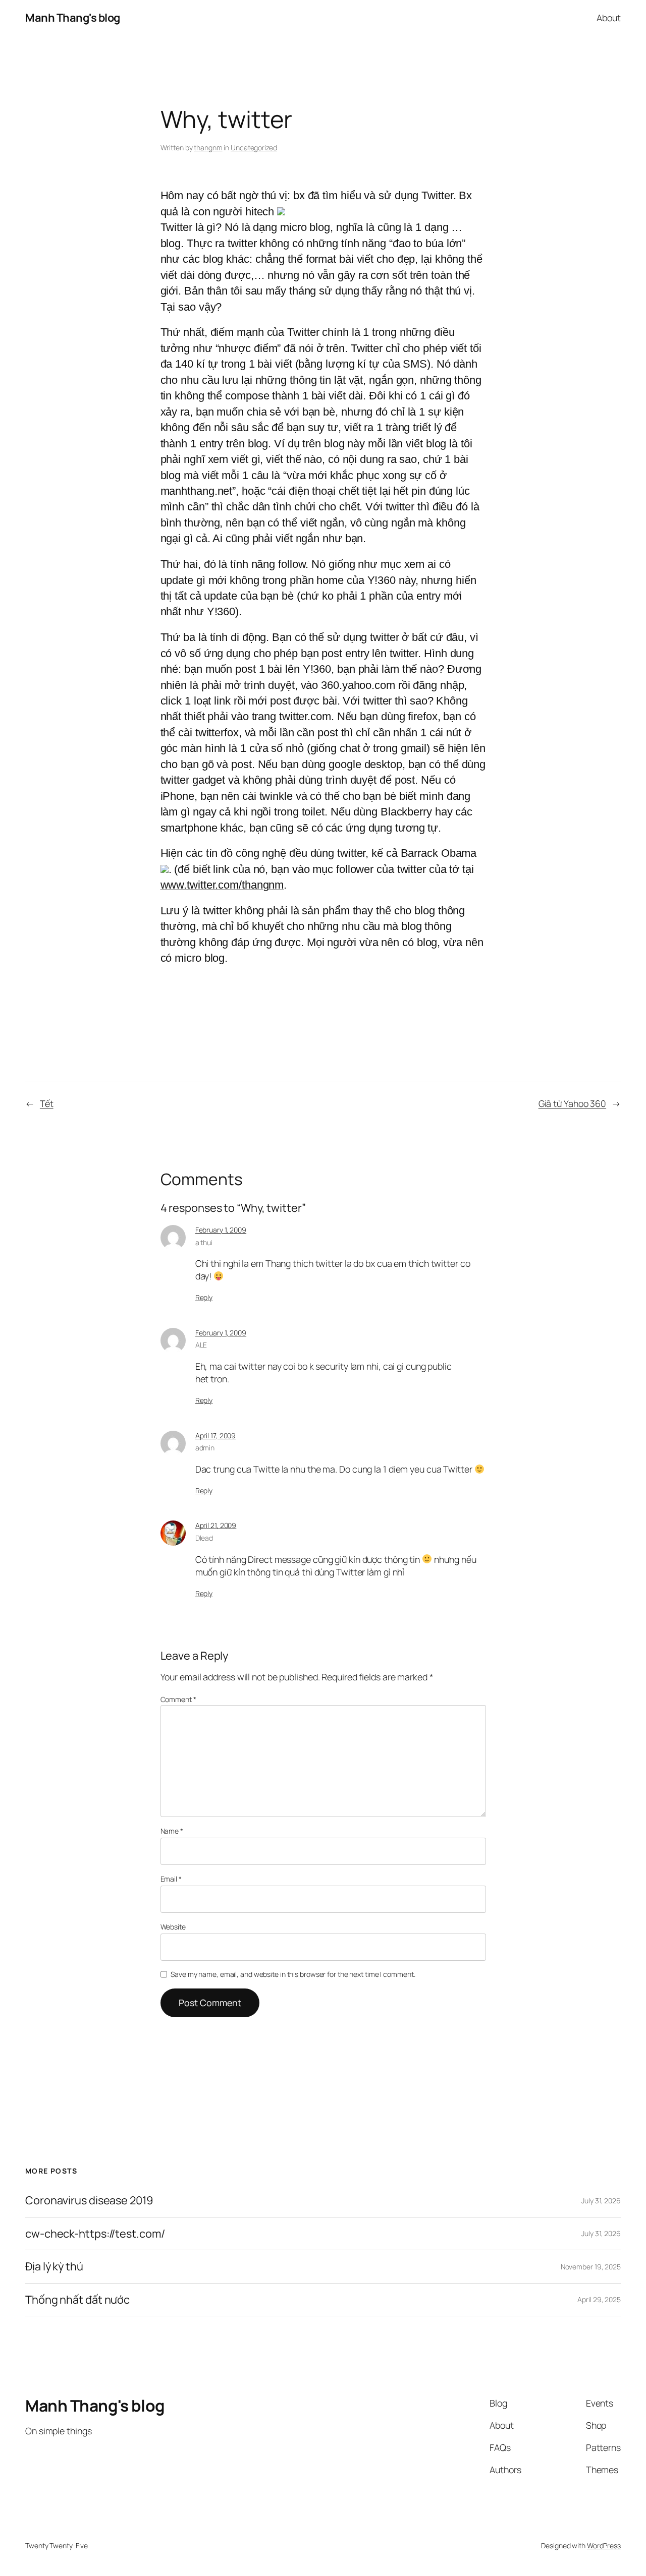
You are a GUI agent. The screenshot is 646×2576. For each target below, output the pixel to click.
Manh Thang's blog (73, 18)
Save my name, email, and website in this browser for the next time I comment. (293, 1974)
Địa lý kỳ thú (54, 2266)
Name (172, 1831)
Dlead (204, 1538)
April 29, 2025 (599, 2299)
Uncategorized (254, 148)
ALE (201, 1345)
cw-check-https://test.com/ (95, 2234)
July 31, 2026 (601, 2201)
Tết (47, 1103)
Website (173, 1927)
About (609, 18)
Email (171, 1879)
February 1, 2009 (221, 1230)
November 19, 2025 (591, 2267)
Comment (178, 1699)
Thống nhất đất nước (77, 2300)
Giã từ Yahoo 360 (572, 1103)
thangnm (208, 148)
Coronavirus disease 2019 (89, 2200)
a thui (204, 1242)
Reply (204, 1297)
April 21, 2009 (216, 1525)
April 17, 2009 (216, 1436)
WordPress (604, 2545)
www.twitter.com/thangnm (222, 885)
